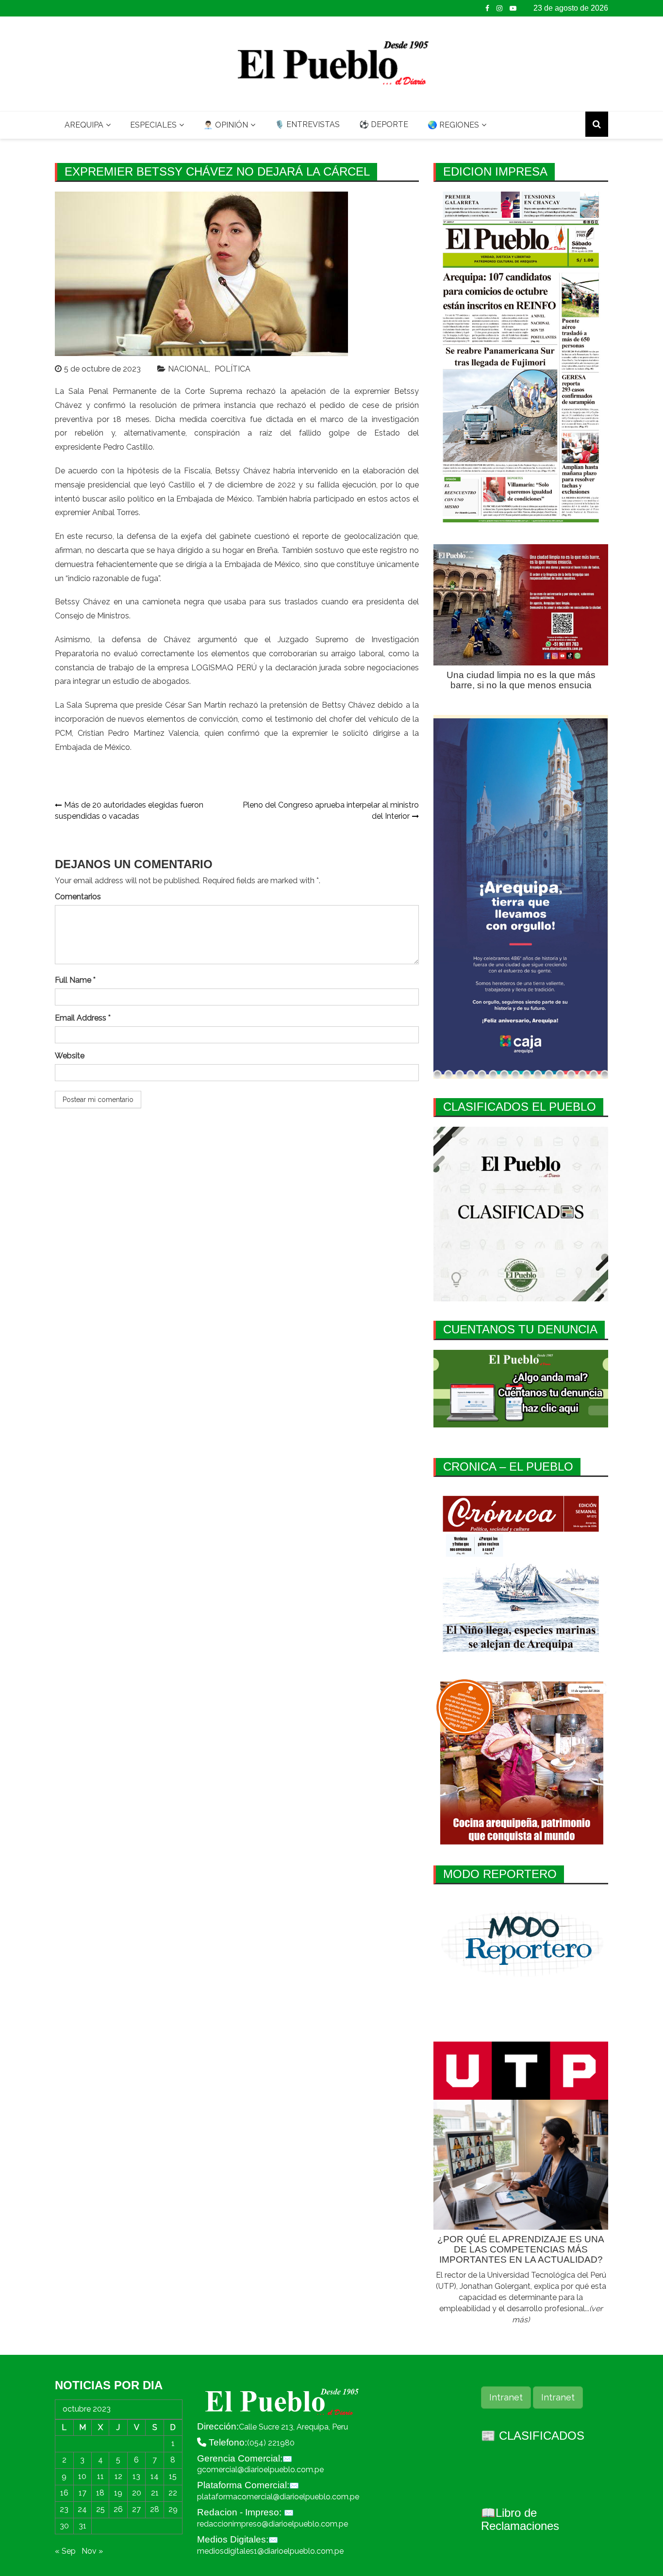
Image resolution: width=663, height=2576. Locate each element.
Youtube (513, 8)
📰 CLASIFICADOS (533, 2436)
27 (136, 2509)
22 (173, 2493)
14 (155, 2476)
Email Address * (83, 1018)
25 (100, 2509)
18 (100, 2493)
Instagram (499, 8)
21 (155, 2493)
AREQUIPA (84, 125)
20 (137, 2493)
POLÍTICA (232, 369)
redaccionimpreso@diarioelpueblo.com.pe (273, 2524)
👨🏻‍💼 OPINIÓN (226, 125)
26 (118, 2509)
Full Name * (75, 980)
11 (100, 2476)
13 (136, 2476)
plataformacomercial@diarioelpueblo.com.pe (278, 2497)
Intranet (506, 2397)
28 (155, 2509)
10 (82, 2476)
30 (64, 2526)
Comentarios (78, 897)
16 (64, 2493)
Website (70, 1056)
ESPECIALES (153, 125)
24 (82, 2509)
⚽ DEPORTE (384, 124)
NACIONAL (188, 369)
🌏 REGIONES (453, 125)
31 (83, 2526)
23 (64, 2509)
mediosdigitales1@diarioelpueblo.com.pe (270, 2551)
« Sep (65, 2551)
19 (118, 2493)
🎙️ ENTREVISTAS (307, 124)
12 (118, 2476)
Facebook (487, 8)
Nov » (92, 2551)
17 (83, 2493)
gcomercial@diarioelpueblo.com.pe (260, 2470)
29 (173, 2509)
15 (173, 2476)
